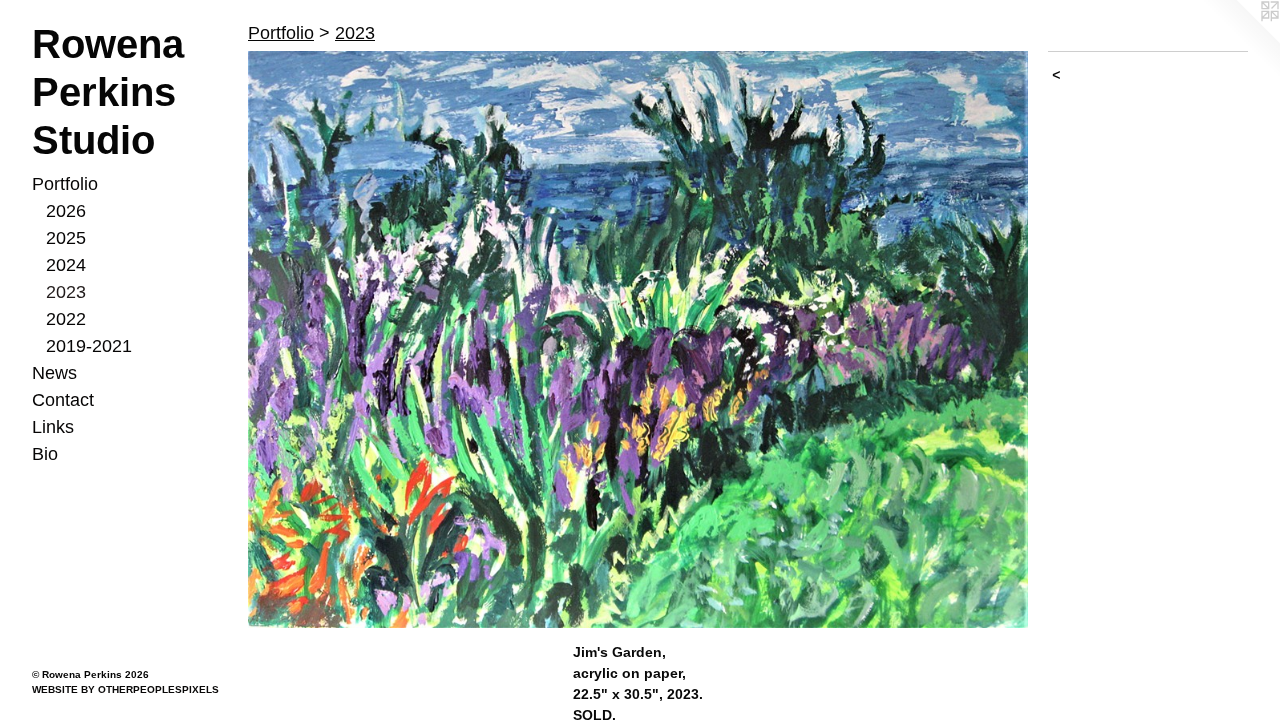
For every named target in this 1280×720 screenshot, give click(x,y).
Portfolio (65, 184)
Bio (45, 454)
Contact (63, 400)
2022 (66, 319)
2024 (66, 265)
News (54, 373)
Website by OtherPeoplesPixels (125, 689)
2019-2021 (89, 346)
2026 (66, 211)
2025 (66, 238)
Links (53, 427)
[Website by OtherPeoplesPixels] (1240, 40)
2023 (66, 292)
